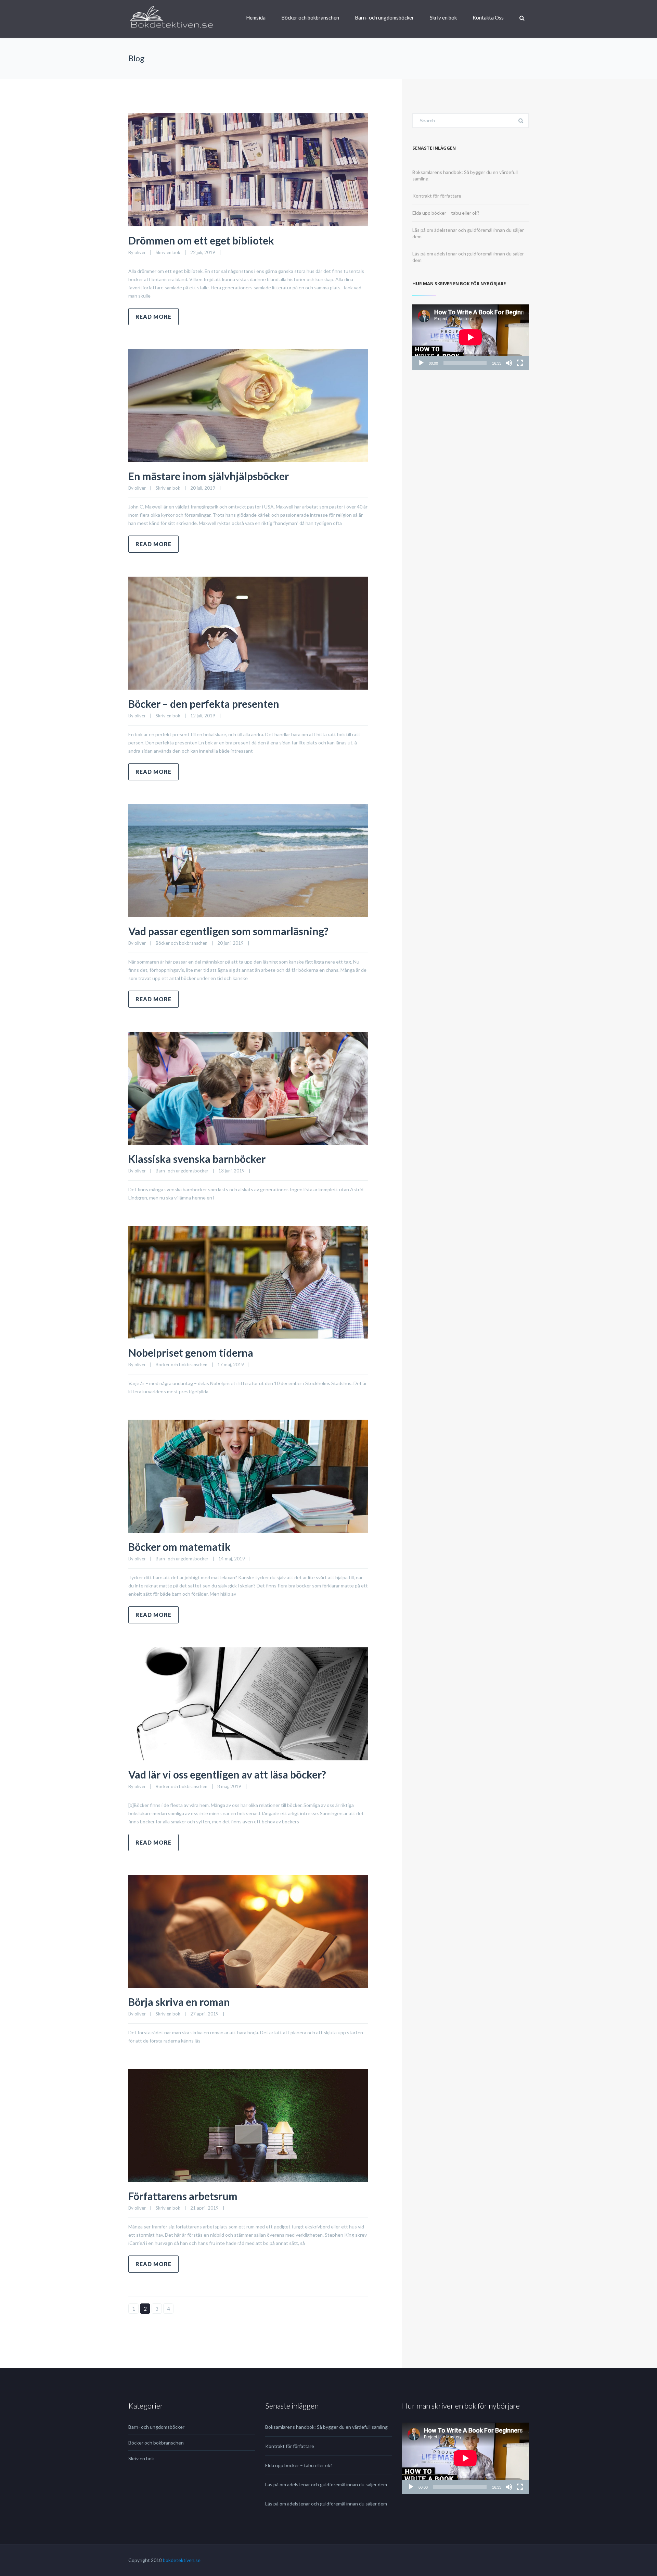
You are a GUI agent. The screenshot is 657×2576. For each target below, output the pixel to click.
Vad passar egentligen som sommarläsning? (228, 931)
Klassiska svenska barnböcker (197, 1159)
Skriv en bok (443, 17)
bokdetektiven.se (182, 2560)
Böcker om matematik (179, 1547)
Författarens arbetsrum (183, 2196)
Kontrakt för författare (437, 196)
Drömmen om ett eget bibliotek (201, 240)
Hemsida (256, 17)
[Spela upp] (421, 363)
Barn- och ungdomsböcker (384, 17)
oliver (140, 252)
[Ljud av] (509, 363)
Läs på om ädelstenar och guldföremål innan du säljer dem (326, 2484)
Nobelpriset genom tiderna (191, 1353)
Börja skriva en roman (179, 2002)
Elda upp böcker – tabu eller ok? (446, 213)
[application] (471, 337)
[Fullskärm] (520, 363)
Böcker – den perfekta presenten (204, 704)
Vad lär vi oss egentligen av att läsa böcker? (227, 1774)
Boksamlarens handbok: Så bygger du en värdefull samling (326, 2427)
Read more (153, 317)
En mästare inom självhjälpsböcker (209, 476)
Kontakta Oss (488, 17)
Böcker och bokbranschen (310, 17)
